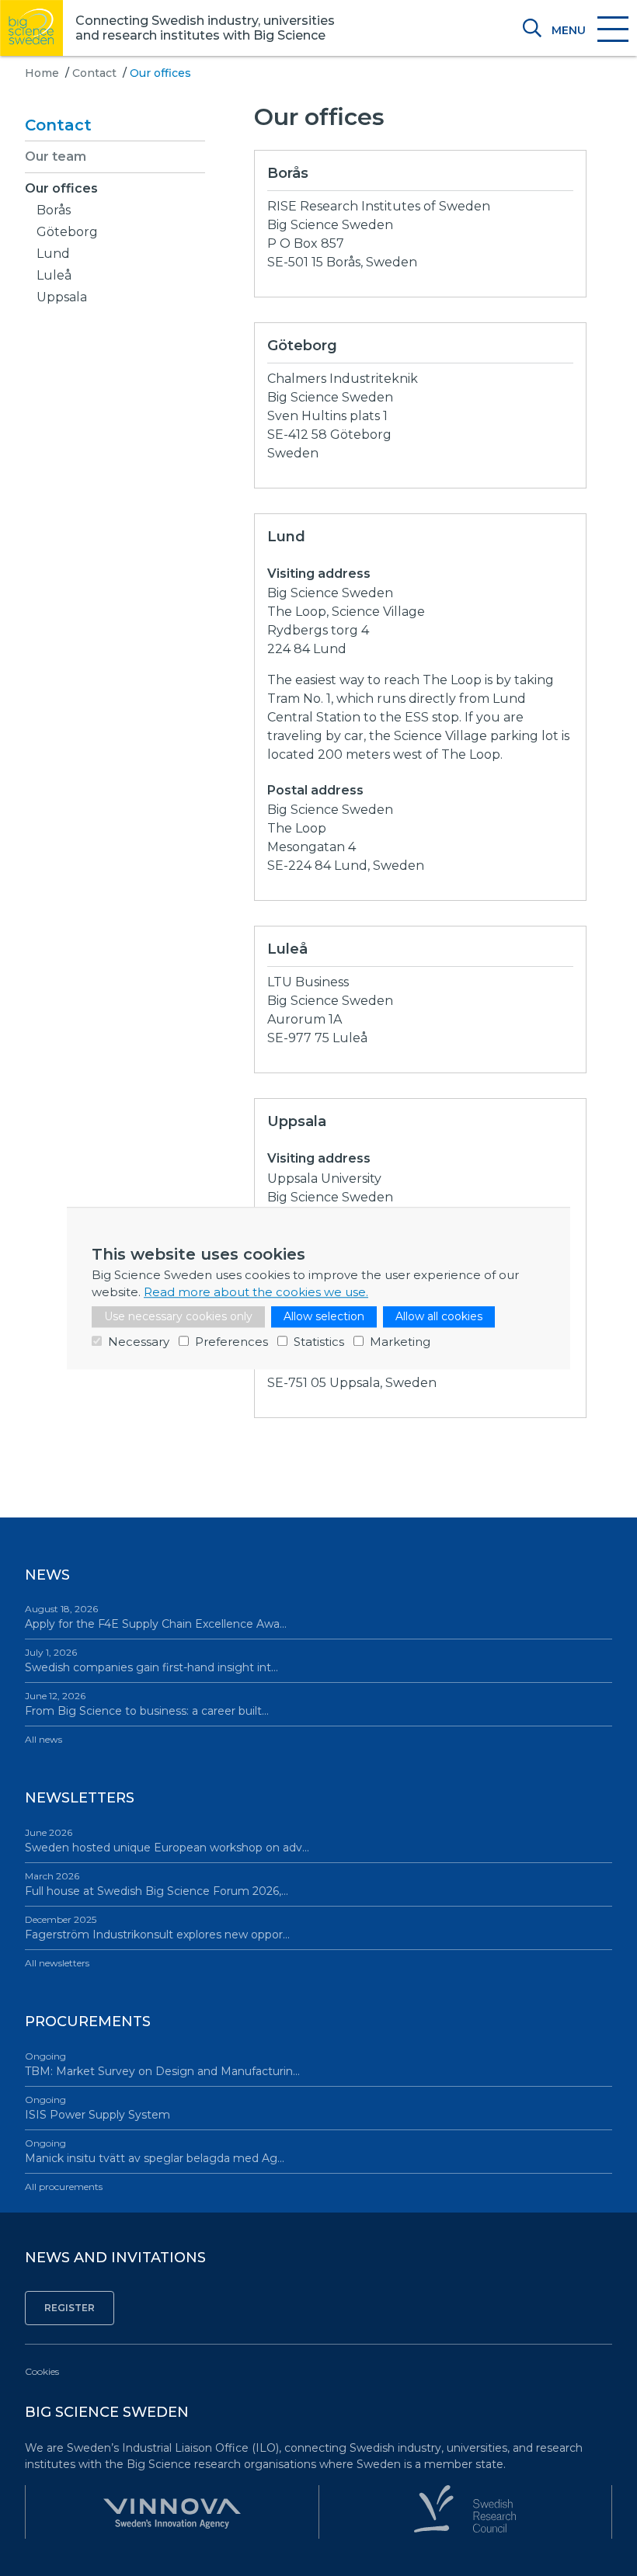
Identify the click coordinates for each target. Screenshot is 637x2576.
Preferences (231, 1342)
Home (42, 73)
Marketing (400, 1342)
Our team (56, 156)
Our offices (61, 188)
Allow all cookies (439, 1316)
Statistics (319, 1342)
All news (44, 1739)
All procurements (64, 2187)
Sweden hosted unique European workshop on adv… (167, 1841)
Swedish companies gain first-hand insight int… (151, 1660)
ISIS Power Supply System (97, 2108)
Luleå (54, 275)
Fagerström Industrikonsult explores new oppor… (157, 1928)
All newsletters (57, 1963)
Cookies (42, 2371)
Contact (94, 73)
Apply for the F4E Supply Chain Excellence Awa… (156, 1617)
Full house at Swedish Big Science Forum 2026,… (157, 1884)
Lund (53, 254)
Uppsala (62, 297)
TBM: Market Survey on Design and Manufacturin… (162, 2064)
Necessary (139, 1342)
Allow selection (324, 1316)
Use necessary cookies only (178, 1316)
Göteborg (67, 232)
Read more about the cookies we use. (256, 1292)
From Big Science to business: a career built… (147, 1704)
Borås (54, 210)
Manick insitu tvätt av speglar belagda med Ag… (155, 2151)
